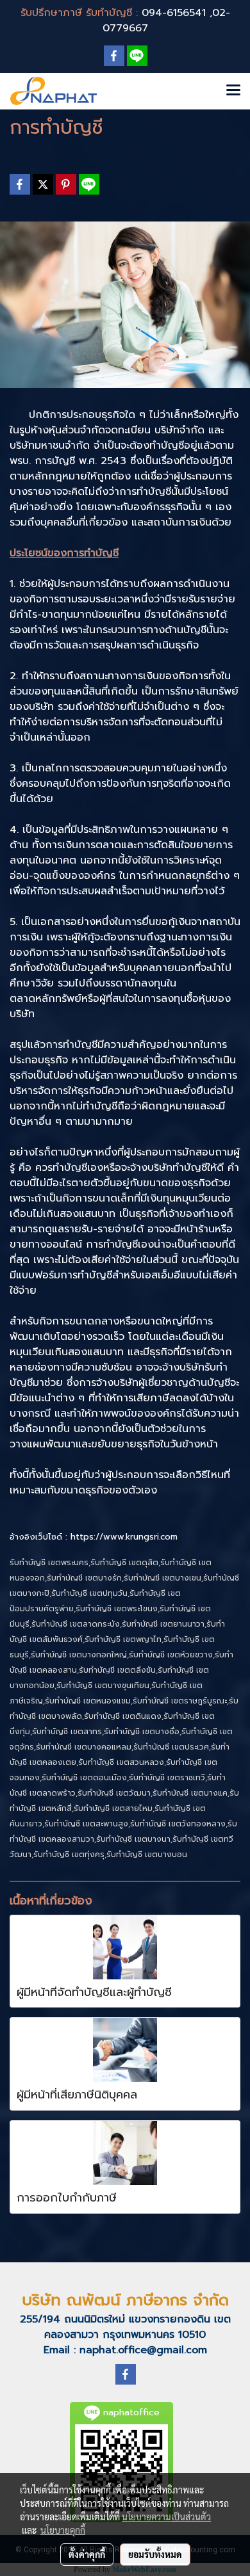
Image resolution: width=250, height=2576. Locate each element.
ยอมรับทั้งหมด (155, 2554)
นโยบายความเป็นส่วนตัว (166, 2516)
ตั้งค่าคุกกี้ (87, 2554)
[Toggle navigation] (233, 91)
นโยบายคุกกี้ (63, 2530)
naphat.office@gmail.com (143, 2350)
